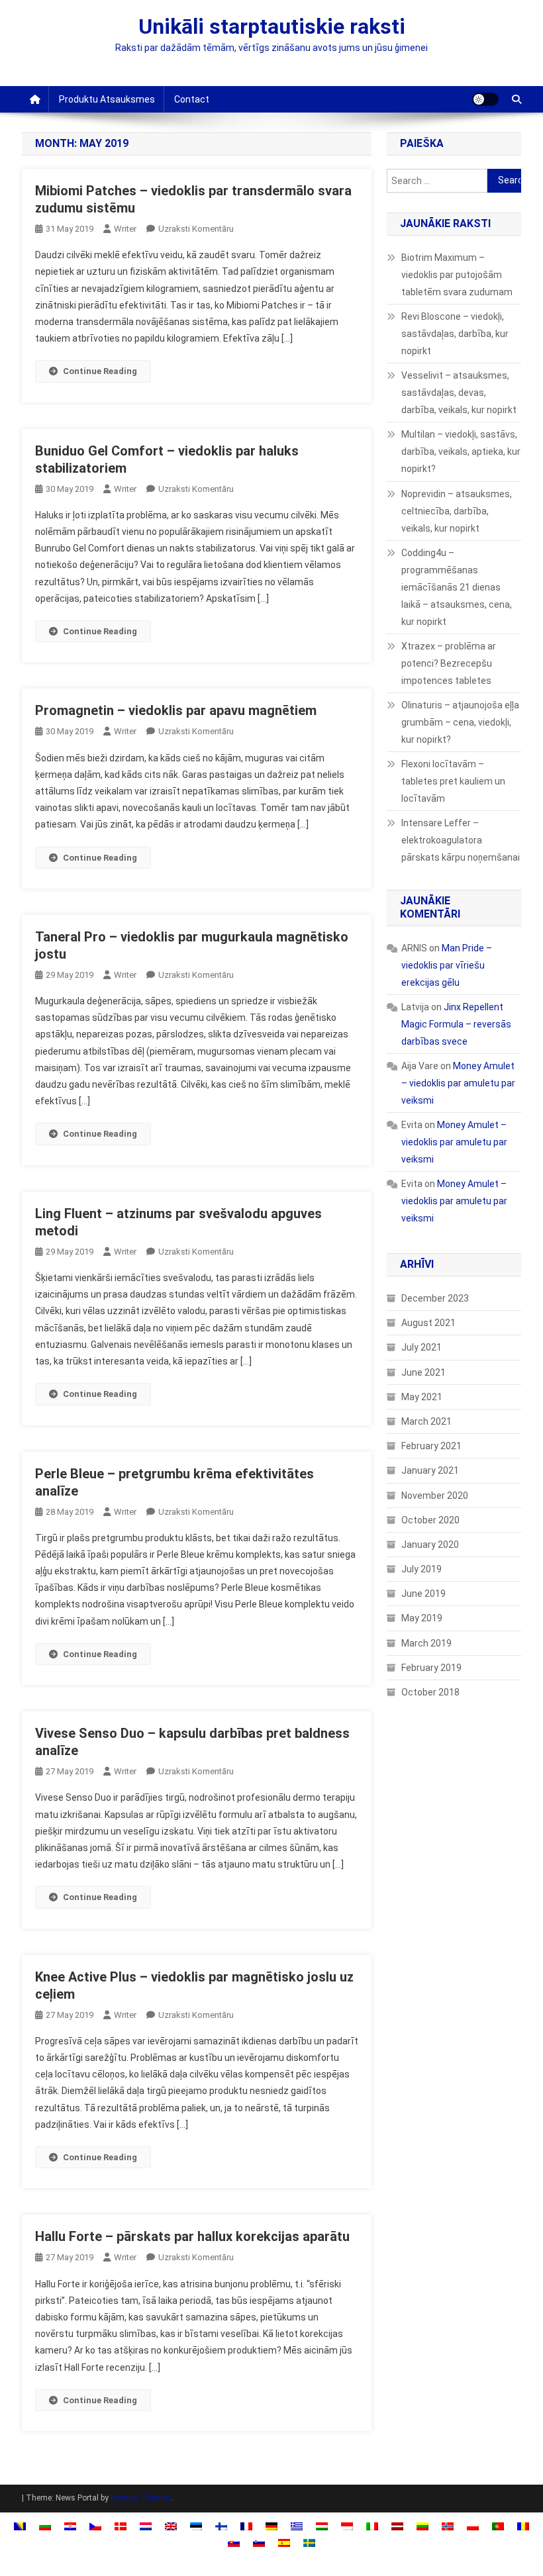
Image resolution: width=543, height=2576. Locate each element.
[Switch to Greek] (297, 2526)
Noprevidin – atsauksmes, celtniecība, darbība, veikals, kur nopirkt (457, 511)
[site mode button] (485, 99)
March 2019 (426, 1643)
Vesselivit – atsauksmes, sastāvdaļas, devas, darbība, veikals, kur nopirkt (459, 393)
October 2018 (430, 1692)
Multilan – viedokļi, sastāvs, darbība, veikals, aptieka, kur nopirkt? (461, 452)
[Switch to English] (171, 2526)
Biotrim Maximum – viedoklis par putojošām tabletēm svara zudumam (457, 275)
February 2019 (431, 1668)
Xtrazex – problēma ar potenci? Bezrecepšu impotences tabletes (449, 663)
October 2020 (430, 1520)
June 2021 (423, 1372)
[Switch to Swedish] (309, 2543)
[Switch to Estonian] (196, 2526)
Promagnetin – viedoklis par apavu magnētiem (176, 710)
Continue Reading (100, 371)
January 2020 (430, 1545)
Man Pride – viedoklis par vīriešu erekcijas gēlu (447, 965)
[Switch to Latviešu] (397, 2526)
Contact (192, 99)
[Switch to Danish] (121, 2526)
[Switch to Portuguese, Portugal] (498, 2526)
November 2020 (435, 1496)
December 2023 (435, 1298)
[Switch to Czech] (95, 2526)
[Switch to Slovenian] (259, 2543)
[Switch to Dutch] (146, 2526)
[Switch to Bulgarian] (45, 2526)
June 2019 (423, 1594)
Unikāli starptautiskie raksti (272, 26)
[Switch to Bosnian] (20, 2526)
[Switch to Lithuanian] (422, 2526)
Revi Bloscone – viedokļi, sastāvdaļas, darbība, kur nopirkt (455, 334)
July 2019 (421, 1569)
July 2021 (421, 1347)
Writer (125, 229)
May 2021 (422, 1397)
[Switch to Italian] (372, 2526)
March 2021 (426, 1421)
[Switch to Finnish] (221, 2526)
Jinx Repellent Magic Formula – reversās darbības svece (456, 1024)
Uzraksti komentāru (196, 229)
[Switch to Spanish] (284, 2543)
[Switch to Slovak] (234, 2543)
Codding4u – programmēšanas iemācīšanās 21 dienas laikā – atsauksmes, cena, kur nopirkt (457, 587)
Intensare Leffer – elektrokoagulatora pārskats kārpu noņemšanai (461, 840)
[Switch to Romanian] (523, 2526)
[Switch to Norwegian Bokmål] (448, 2526)
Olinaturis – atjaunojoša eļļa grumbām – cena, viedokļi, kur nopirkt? (460, 722)
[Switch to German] (271, 2526)
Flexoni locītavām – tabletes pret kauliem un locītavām (453, 781)
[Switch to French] (246, 2526)
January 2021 (430, 1470)
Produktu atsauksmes (107, 99)
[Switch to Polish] (473, 2526)
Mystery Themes (141, 2498)
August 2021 (428, 1323)
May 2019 (422, 1618)
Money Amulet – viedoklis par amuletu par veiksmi (458, 1083)
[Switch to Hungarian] (322, 2526)
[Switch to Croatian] (70, 2526)
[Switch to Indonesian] (347, 2526)
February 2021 (431, 1446)
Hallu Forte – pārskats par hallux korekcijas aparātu (192, 2236)
